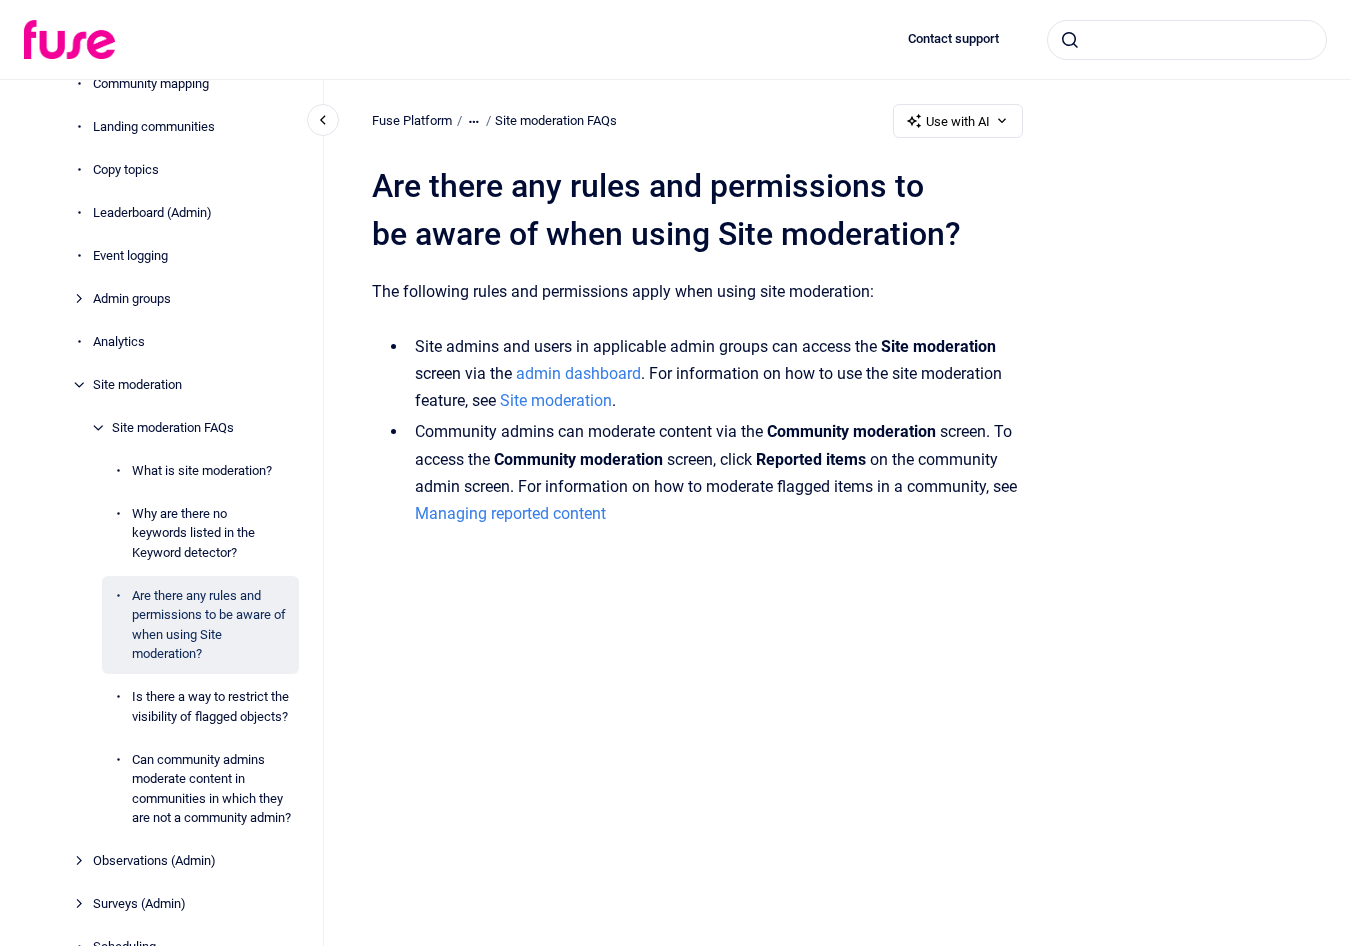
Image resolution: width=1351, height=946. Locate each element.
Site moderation (137, 384)
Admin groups (132, 298)
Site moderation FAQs (173, 427)
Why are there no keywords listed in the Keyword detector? (193, 533)
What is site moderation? (202, 470)
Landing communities (154, 126)
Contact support (953, 38)
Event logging (130, 255)
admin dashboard (578, 373)
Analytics (119, 341)
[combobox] (1187, 40)
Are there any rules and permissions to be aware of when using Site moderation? (209, 625)
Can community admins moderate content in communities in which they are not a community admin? (211, 789)
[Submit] (1070, 40)
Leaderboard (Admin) (152, 212)
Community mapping (151, 83)
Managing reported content (510, 513)
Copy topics (126, 169)
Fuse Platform (412, 120)
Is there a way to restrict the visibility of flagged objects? (211, 706)
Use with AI (958, 121)
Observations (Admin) (154, 860)
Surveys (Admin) (139, 903)
